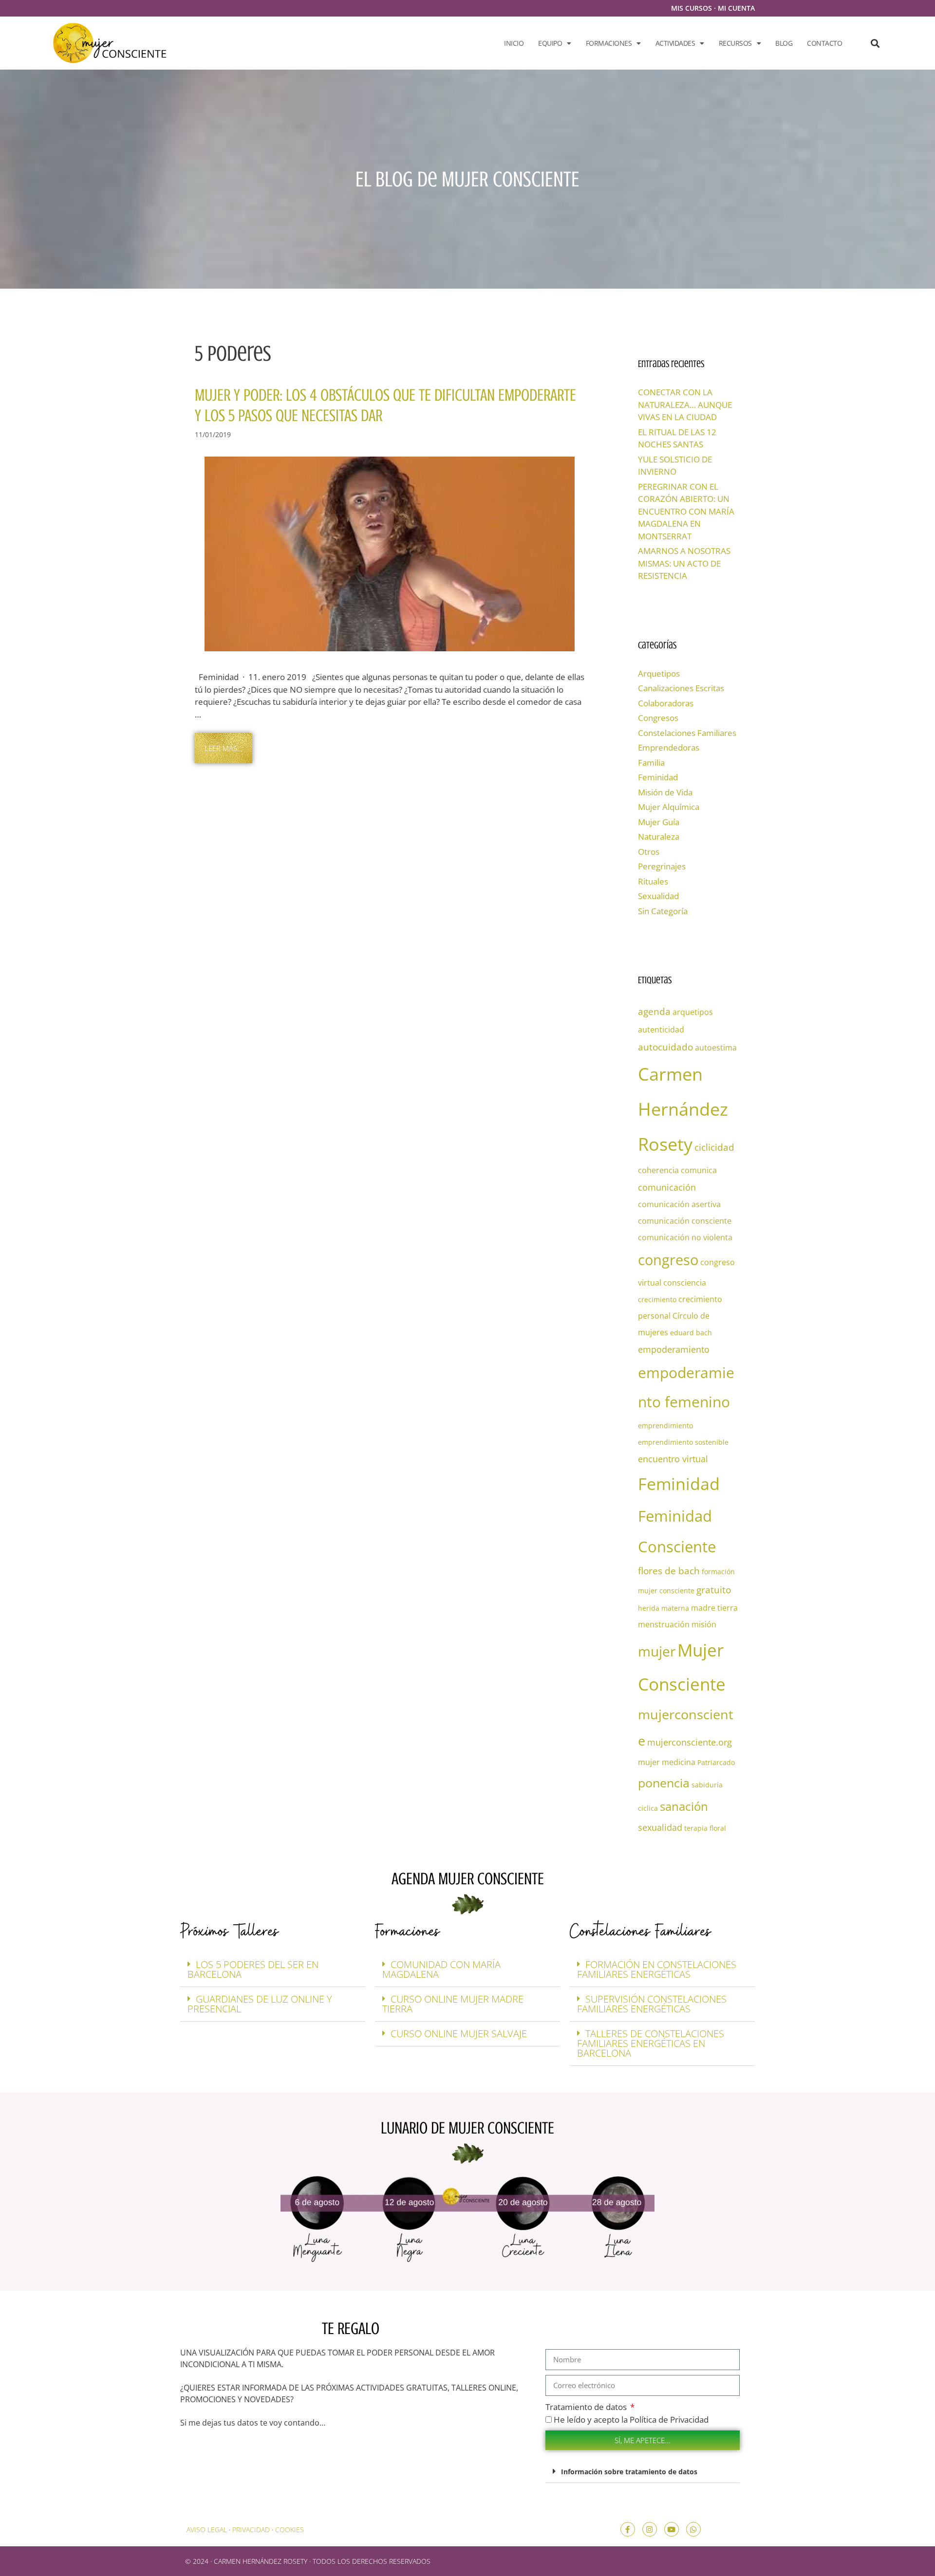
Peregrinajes (662, 866)
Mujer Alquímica (669, 807)
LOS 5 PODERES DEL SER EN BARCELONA (253, 1969)
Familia (651, 763)
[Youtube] (672, 2529)
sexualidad (660, 1827)
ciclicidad (714, 1147)
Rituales (653, 881)
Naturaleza (659, 837)
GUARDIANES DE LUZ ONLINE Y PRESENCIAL (260, 2004)
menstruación (664, 1624)
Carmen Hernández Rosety (683, 1109)
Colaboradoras (666, 703)
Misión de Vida (665, 792)
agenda (654, 1011)
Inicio (514, 43)
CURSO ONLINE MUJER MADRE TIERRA (453, 2004)
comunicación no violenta (685, 1237)
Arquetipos (659, 673)
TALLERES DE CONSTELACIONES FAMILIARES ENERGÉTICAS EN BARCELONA (651, 2043)
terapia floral (705, 1828)
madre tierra (714, 1608)
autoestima (716, 1048)
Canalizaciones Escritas (681, 688)
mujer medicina (667, 1762)
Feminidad (658, 777)
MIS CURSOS (692, 8)
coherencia (658, 1170)
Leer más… (224, 748)
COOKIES (290, 2530)
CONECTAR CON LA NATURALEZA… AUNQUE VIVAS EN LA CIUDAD (685, 405)
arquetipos (693, 1012)
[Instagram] (650, 2529)
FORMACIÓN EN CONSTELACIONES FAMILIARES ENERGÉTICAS (657, 1969)
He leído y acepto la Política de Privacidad (631, 2420)
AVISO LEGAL (207, 2530)
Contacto (824, 43)
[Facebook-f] (628, 2529)
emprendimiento (665, 1426)
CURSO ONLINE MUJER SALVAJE (459, 2033)
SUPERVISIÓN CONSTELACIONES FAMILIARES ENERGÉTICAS (652, 2004)
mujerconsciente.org (690, 1742)
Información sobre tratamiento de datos (629, 2472)
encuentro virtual (673, 1459)
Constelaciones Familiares (687, 733)
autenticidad (661, 1030)
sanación (684, 1806)
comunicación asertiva (679, 1204)
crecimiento (657, 1299)
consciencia (685, 1283)
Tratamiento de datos (587, 2407)
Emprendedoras (669, 747)
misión (704, 1624)
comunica (699, 1170)
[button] (875, 43)
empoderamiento (674, 1349)
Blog (784, 43)
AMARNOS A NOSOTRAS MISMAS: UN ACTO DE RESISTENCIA (684, 563)
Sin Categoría (663, 911)
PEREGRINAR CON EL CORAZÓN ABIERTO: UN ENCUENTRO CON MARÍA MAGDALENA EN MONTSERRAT (686, 511)
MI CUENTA (736, 8)
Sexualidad (658, 896)
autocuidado (665, 1047)
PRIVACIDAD (251, 2530)
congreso (668, 1260)
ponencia (664, 1783)
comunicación (667, 1187)
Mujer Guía (659, 822)
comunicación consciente (685, 1221)
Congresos (658, 718)
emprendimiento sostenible (683, 1442)
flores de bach (669, 1571)
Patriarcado (716, 1762)
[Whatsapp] (693, 2529)
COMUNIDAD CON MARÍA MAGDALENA (441, 1969)
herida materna (664, 1608)
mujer (657, 1651)
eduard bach (691, 1333)
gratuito (714, 1590)
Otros (649, 852)
